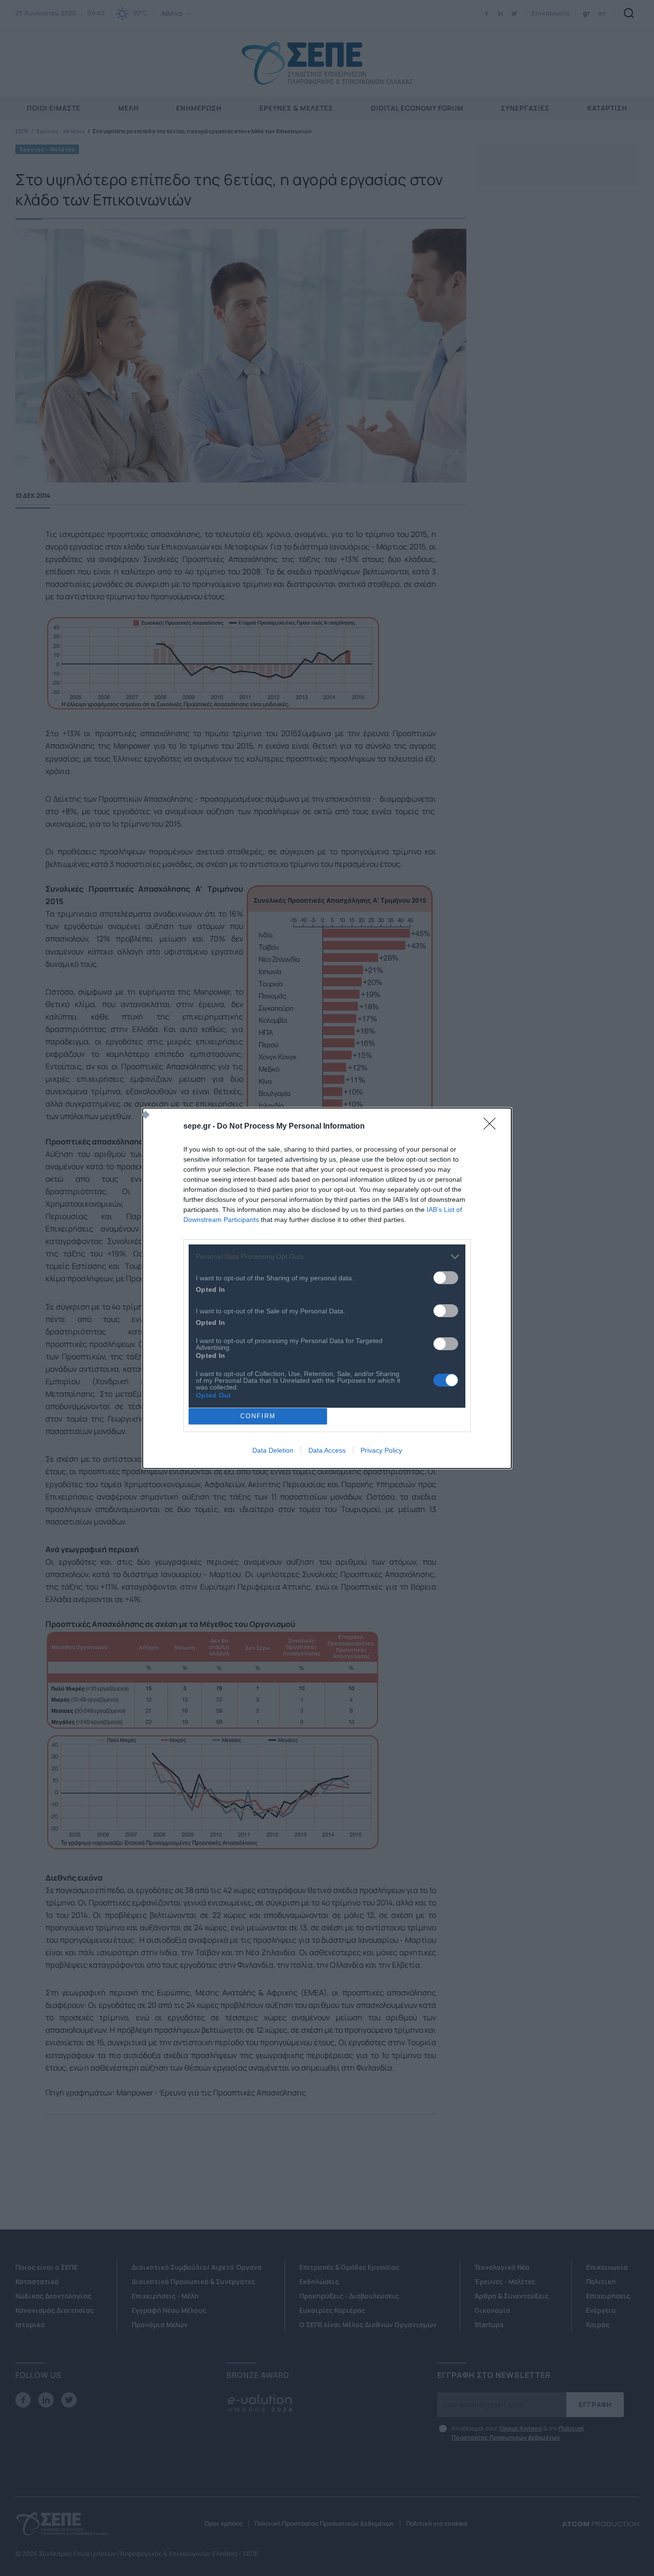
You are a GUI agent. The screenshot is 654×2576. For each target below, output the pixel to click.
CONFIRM (258, 1416)
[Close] (493, 1127)
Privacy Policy (381, 1450)
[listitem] (327, 1257)
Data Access (327, 1450)
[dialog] (327, 1288)
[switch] (446, 1278)
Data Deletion (273, 1450)
